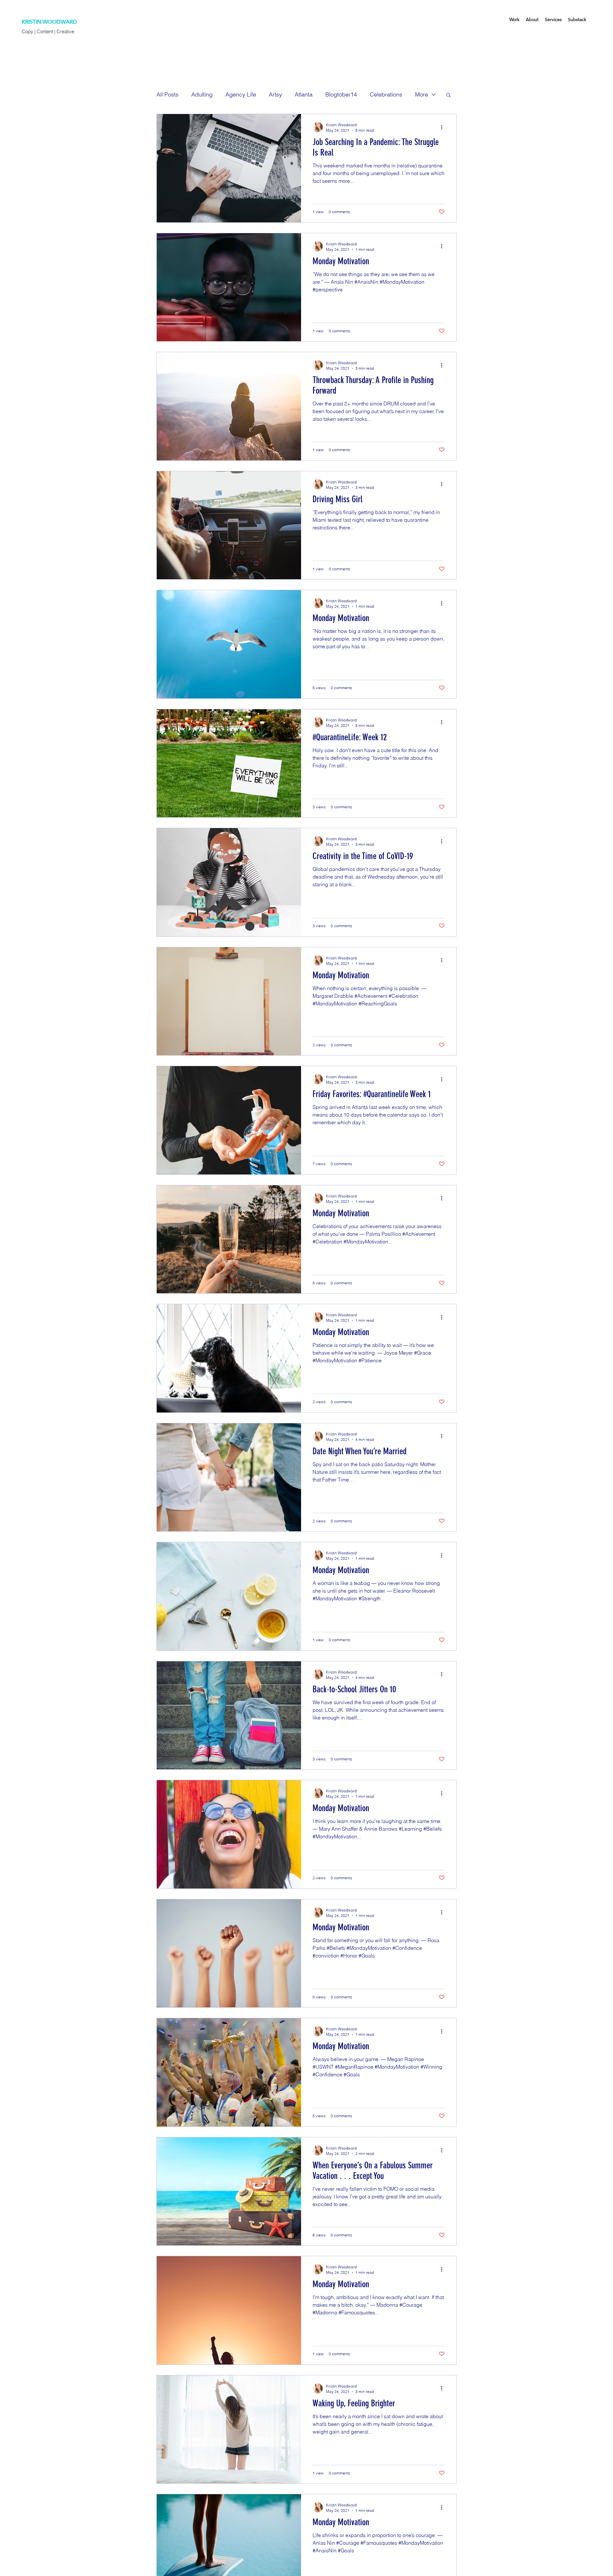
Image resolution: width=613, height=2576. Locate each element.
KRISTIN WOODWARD (49, 22)
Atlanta (304, 94)
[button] (448, 95)
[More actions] (444, 127)
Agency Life (241, 94)
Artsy (275, 94)
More (422, 94)
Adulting (202, 94)
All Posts (167, 94)
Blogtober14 (341, 94)
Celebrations (386, 94)
